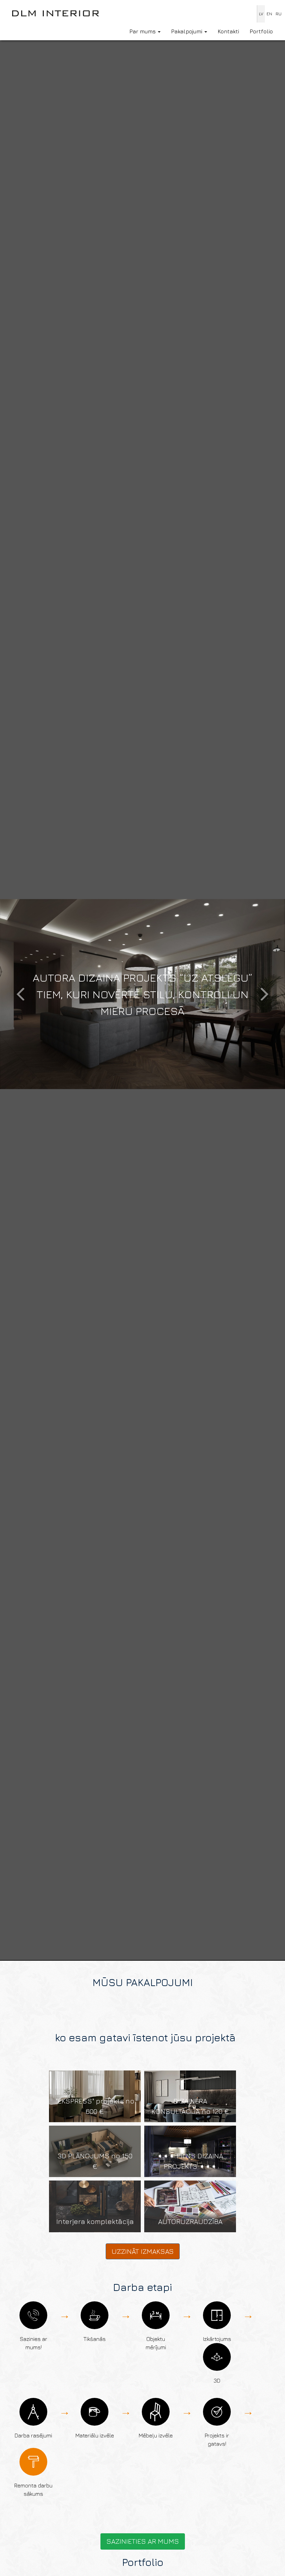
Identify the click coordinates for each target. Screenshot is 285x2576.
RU (279, 14)
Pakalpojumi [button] (187, 31)
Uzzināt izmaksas (143, 2251)
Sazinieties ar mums (143, 2541)
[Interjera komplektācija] (95, 2206)
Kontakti (228, 31)
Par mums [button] (143, 31)
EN (269, 14)
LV (261, 14)
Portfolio (261, 31)
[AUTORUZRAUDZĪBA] (190, 2206)
